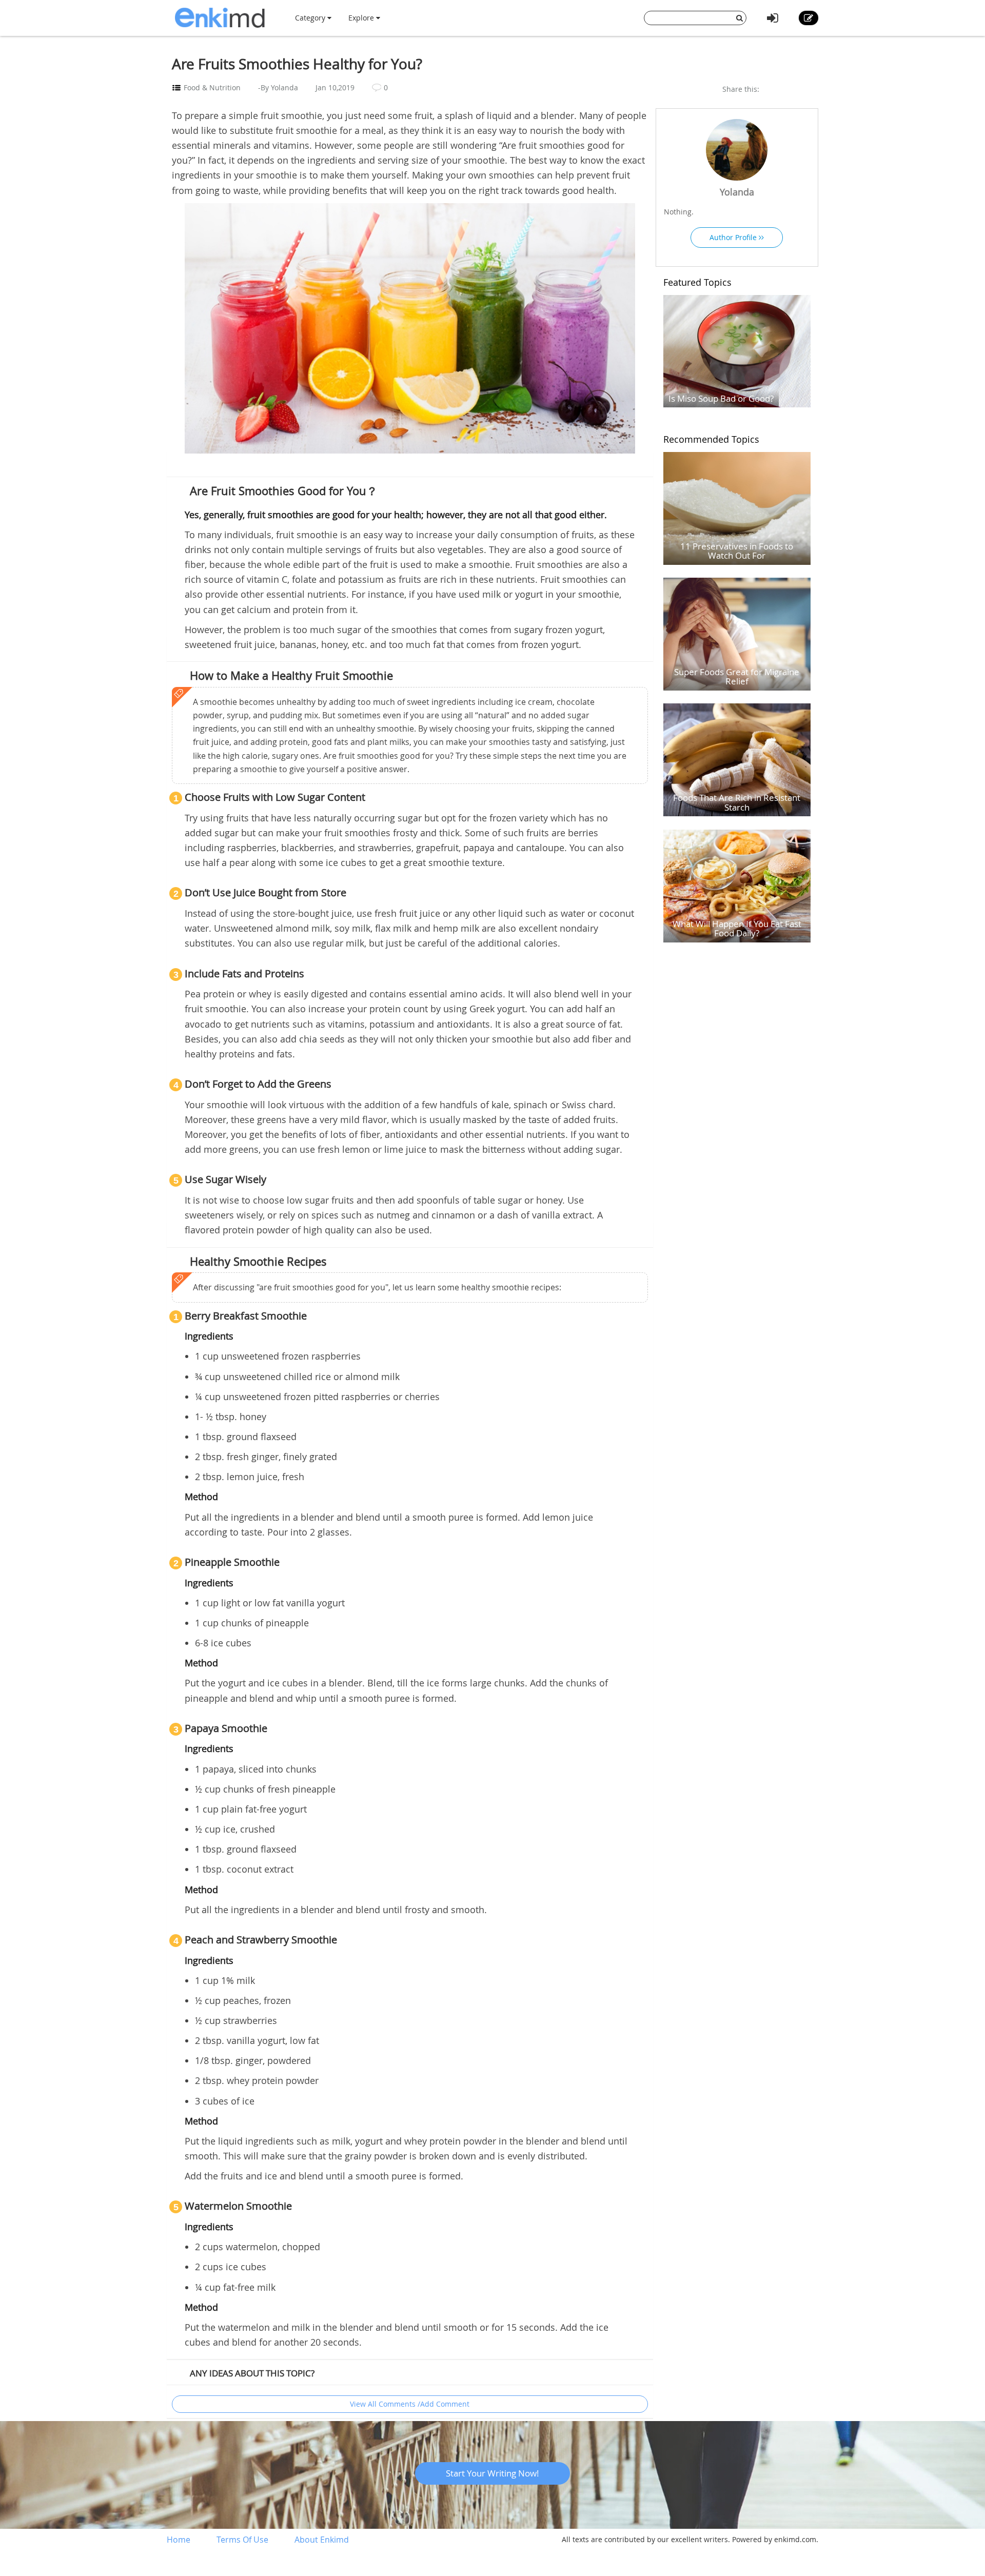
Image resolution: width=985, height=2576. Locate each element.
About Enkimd (322, 2540)
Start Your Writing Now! (493, 2473)
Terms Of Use (242, 2540)
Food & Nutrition (212, 87)
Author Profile (734, 237)
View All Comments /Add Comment (410, 2404)
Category (311, 18)
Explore (362, 18)
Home (179, 2540)
